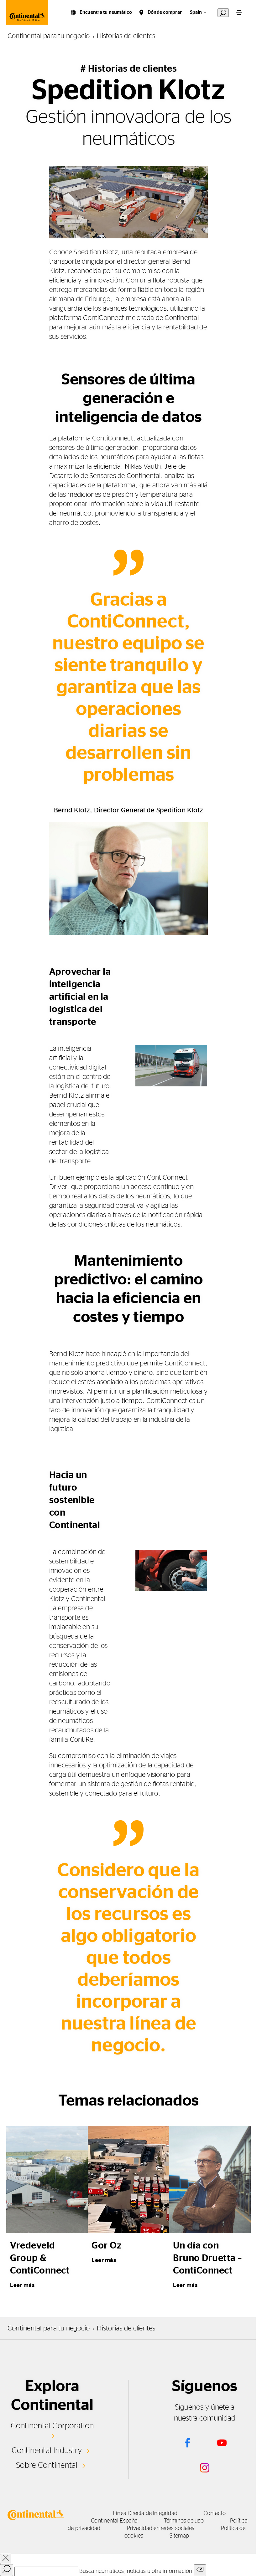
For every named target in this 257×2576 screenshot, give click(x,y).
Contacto (215, 2513)
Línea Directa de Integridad (145, 2513)
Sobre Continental (47, 2465)
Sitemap (179, 2536)
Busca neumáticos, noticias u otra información (136, 2571)
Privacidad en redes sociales (161, 2528)
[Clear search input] (200, 2570)
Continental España (114, 2521)
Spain (196, 12)
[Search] (7, 2570)
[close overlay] (6, 2559)
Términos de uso (184, 2521)
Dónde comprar (165, 12)
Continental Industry (47, 2451)
